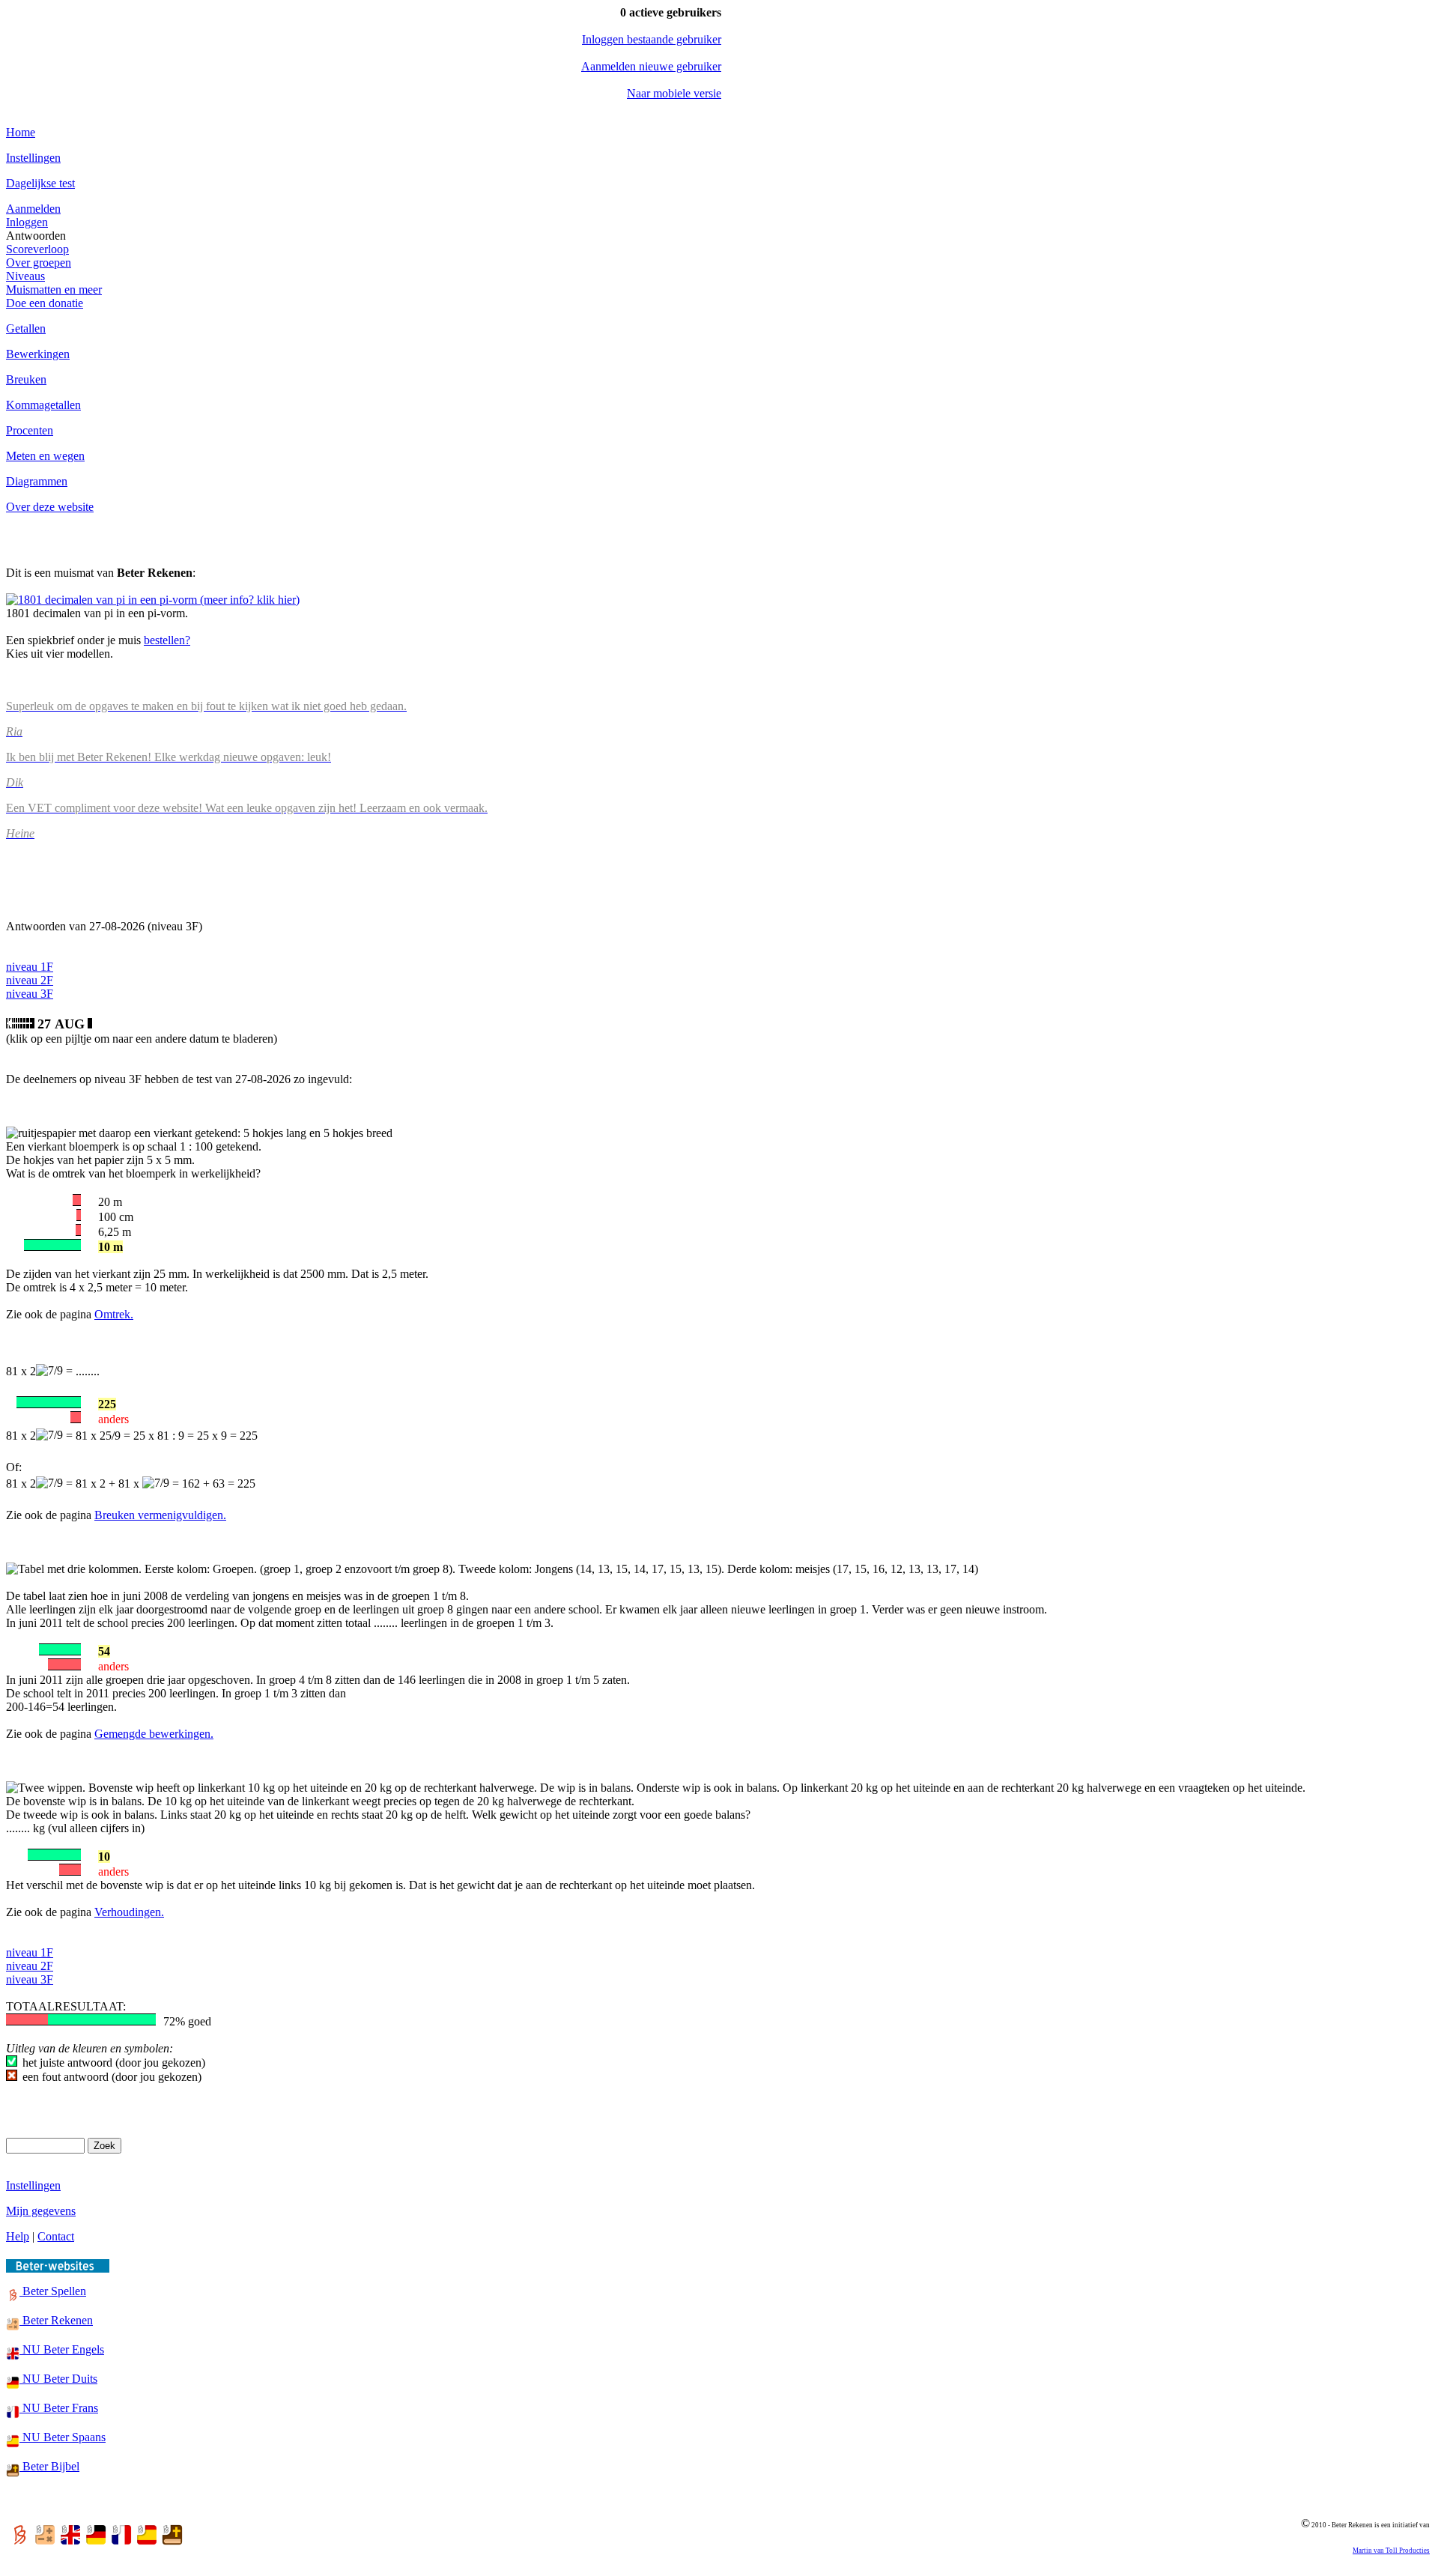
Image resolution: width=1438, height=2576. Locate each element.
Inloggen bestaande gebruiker (652, 39)
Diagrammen (37, 481)
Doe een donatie (45, 303)
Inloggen (27, 222)
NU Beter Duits (58, 2379)
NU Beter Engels (62, 2349)
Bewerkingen (38, 354)
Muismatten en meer (54, 290)
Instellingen (33, 158)
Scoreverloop (37, 249)
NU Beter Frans (59, 2408)
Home (21, 132)
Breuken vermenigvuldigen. (160, 1515)
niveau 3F (30, 994)
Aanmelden (33, 209)
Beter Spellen (53, 2291)
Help (18, 2236)
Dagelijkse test (40, 183)
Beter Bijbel (49, 2466)
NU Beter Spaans (63, 2437)
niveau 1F (30, 967)
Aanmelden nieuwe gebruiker (651, 66)
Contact (56, 2236)
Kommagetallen (43, 405)
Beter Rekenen (56, 2320)
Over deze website (50, 507)
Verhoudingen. (129, 1912)
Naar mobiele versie (674, 93)
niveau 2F (30, 980)
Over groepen (39, 263)
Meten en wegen (45, 456)
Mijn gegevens (41, 2211)
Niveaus (25, 276)
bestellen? (167, 640)
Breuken (26, 379)
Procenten (30, 430)
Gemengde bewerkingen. (154, 1734)
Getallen (26, 328)
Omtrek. (114, 1314)
